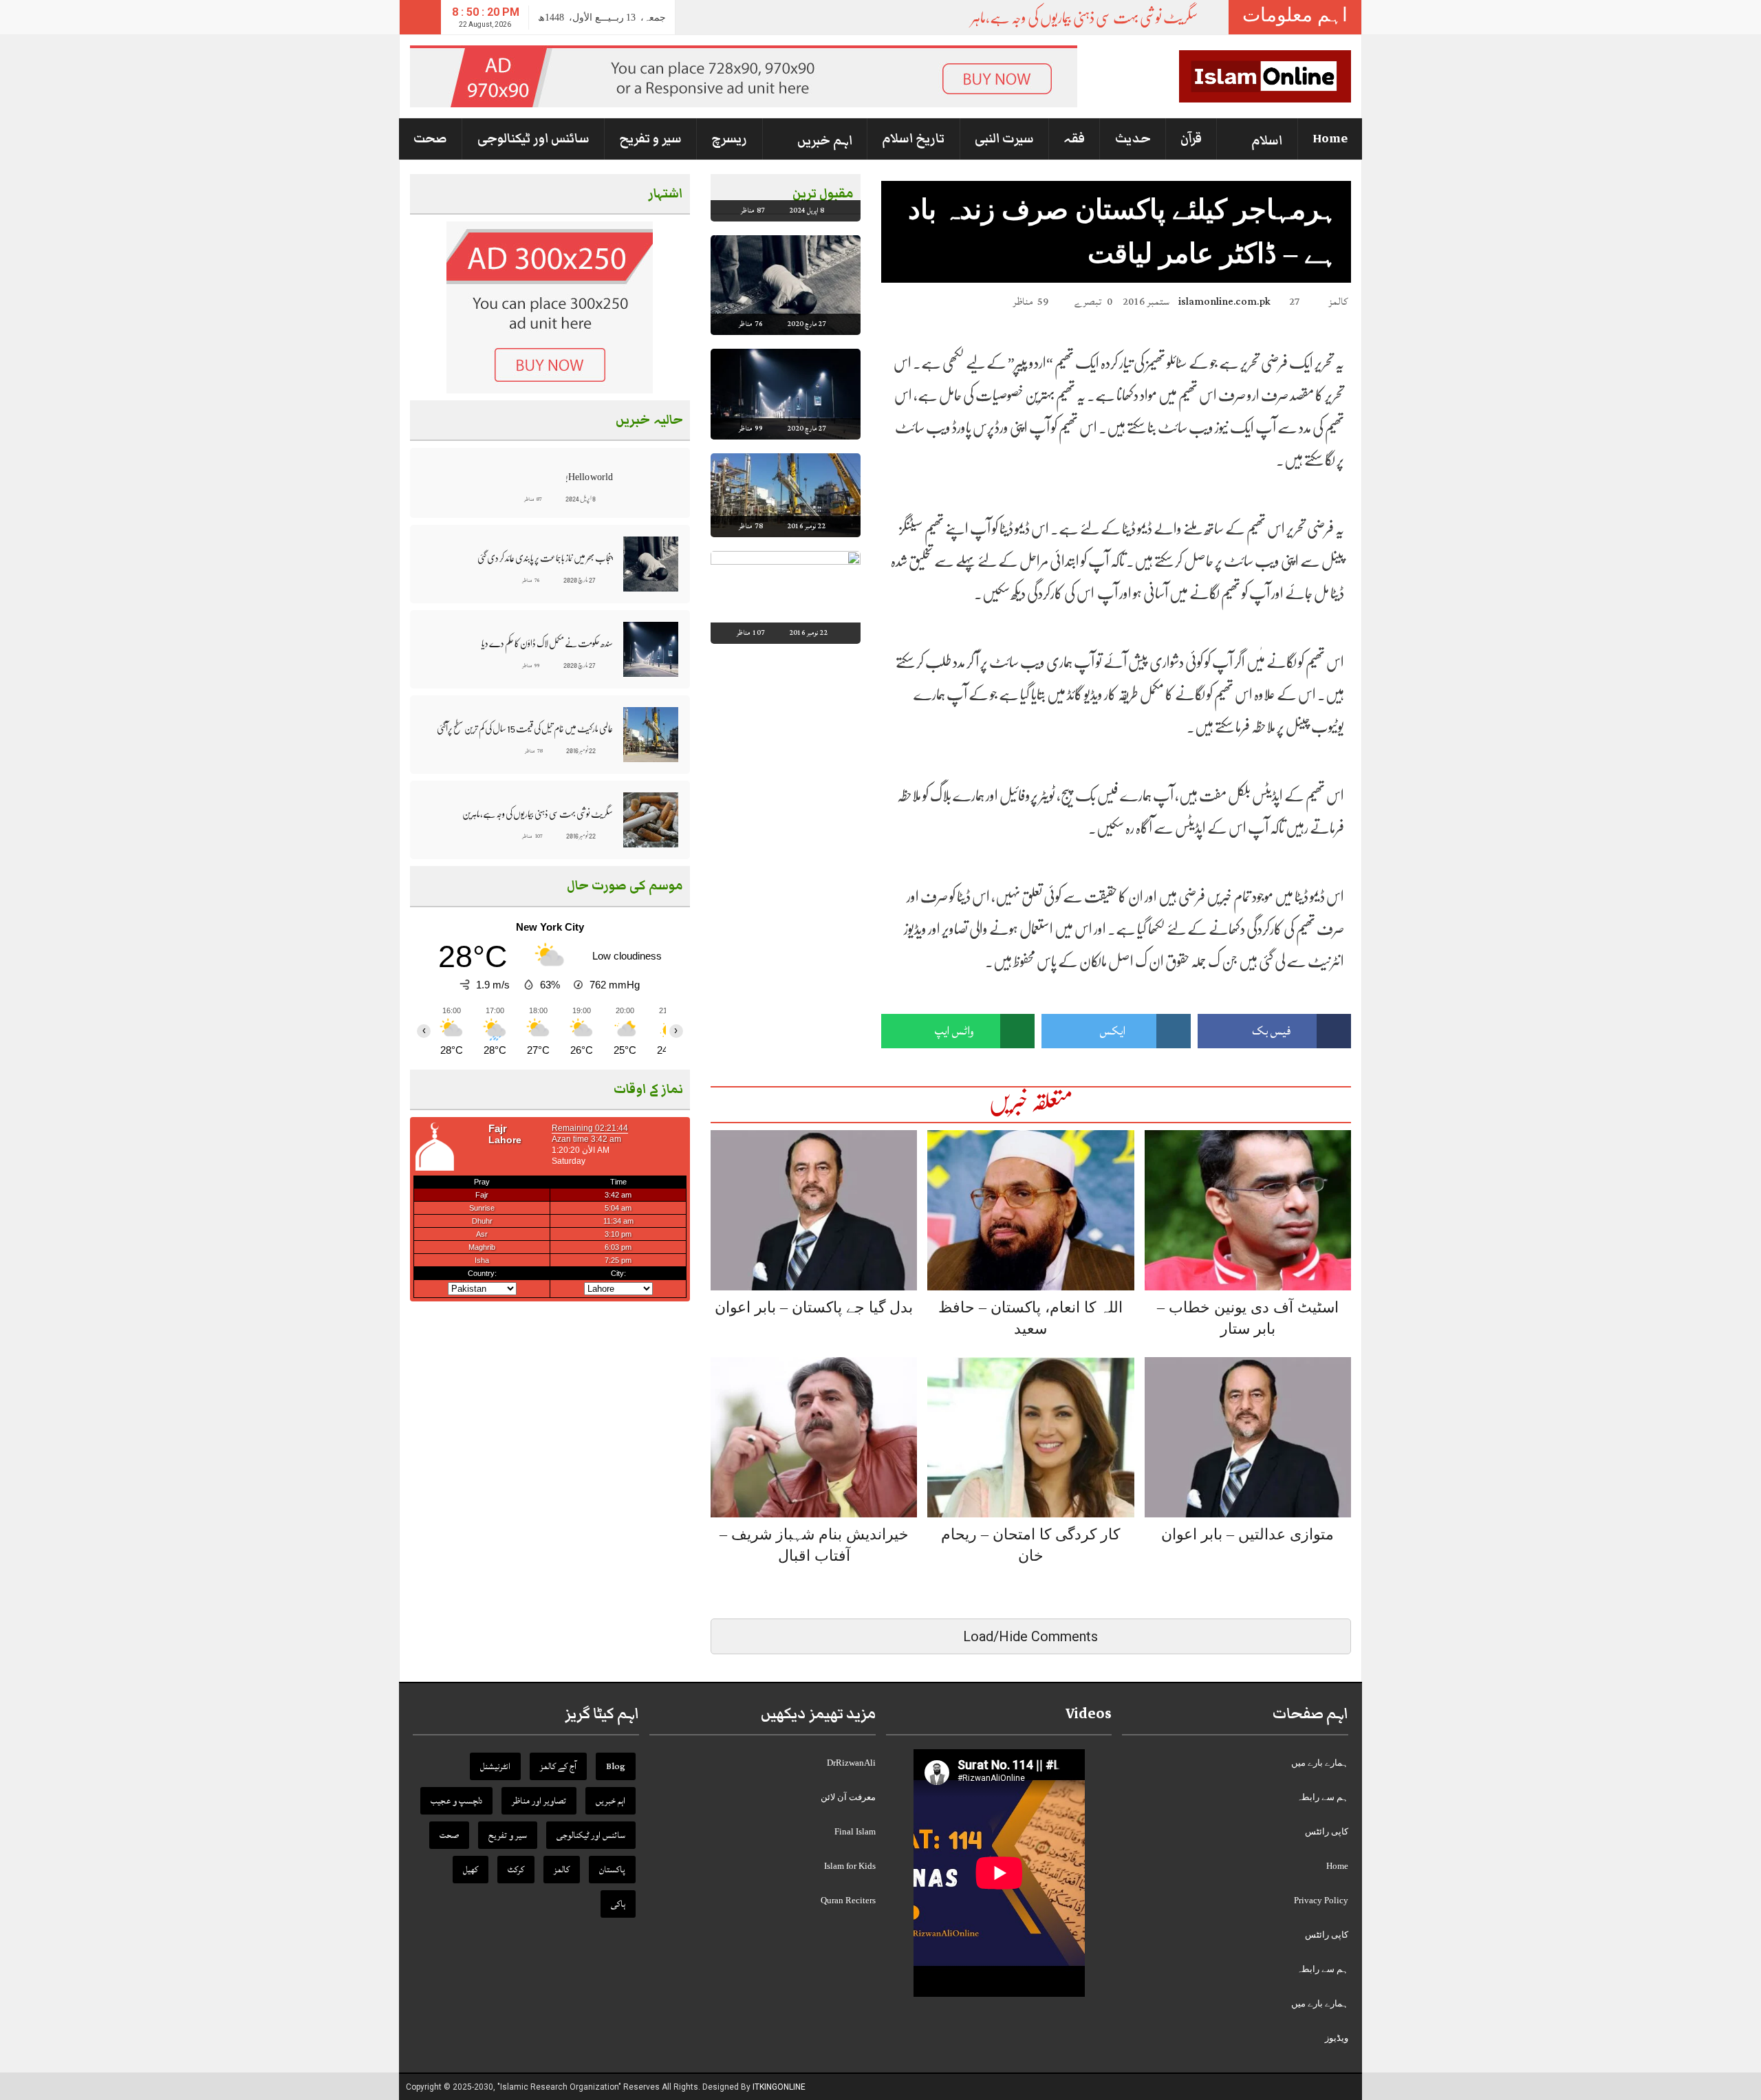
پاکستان (612, 1870)
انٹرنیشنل (495, 1766)
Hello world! (589, 477)
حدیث (1133, 139)
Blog (616, 1766)
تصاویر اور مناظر (539, 1801)
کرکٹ (516, 1870)
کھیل (471, 1870)
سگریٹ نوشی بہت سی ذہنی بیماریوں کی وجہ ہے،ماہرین (1077, 18)
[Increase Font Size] (908, 301)
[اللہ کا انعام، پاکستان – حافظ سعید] (1030, 1210)
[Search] (420, 17)
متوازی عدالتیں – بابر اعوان (1247, 1534)
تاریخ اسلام (913, 139)
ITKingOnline (779, 2087)
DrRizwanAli (851, 1763)
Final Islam (855, 1831)
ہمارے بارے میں (1320, 1763)
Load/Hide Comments (1030, 1636)
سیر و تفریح (650, 139)
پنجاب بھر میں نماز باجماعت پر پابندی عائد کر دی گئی (545, 558)
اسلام (1267, 141)
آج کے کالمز (558, 1766)
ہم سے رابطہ (1322, 1797)
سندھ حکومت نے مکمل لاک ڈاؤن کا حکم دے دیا (547, 643)
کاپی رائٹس (1327, 1831)
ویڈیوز (1337, 2038)
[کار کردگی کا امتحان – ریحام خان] (1030, 1437)
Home (1330, 139)
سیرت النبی (1004, 139)
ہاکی (618, 1904)
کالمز (1338, 302)
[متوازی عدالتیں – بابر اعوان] (1248, 1437)
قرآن (1191, 139)
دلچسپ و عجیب (456, 1801)
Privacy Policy (1321, 1900)
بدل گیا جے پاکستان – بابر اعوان (814, 1307)
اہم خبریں (825, 141)
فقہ (1074, 139)
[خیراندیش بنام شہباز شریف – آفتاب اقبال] (814, 1437)
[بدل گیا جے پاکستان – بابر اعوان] (814, 1210)
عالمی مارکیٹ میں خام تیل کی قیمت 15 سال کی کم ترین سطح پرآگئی (525, 728)
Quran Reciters (848, 1900)
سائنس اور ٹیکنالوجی (533, 139)
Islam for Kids (850, 1866)
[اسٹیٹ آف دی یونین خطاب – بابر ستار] (1248, 1210)
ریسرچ (729, 139)
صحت (430, 139)
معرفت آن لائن (848, 1797)
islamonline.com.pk (1224, 302)
